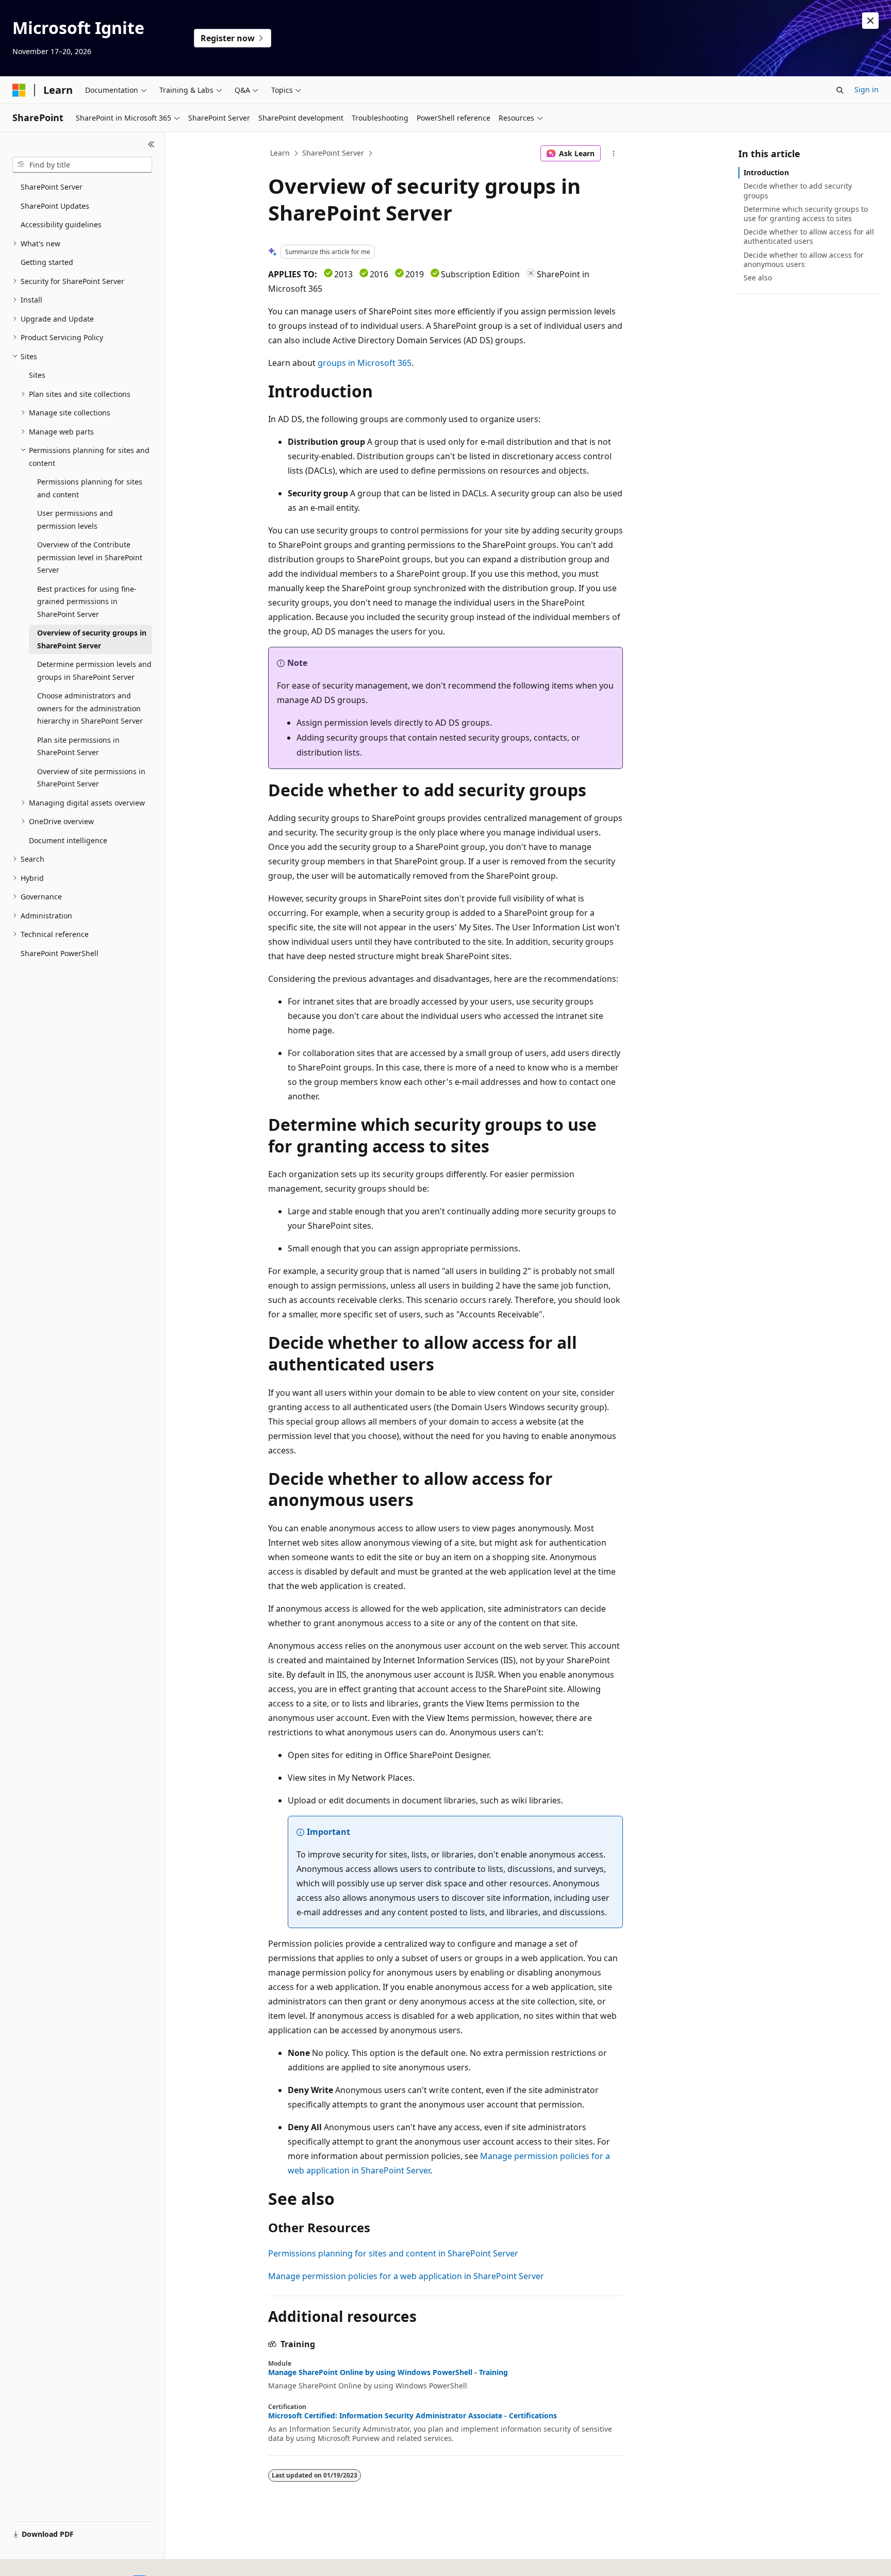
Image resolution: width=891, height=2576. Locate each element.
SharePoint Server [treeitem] (52, 187)
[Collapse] (151, 144)
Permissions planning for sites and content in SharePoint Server (393, 2253)
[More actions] (614, 154)
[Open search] (840, 90)
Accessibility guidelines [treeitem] (61, 224)
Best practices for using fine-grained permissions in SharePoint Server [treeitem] (87, 601)
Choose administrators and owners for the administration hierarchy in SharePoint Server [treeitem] (90, 708)
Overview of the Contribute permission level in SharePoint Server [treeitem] (90, 557)
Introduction (766, 172)
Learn (280, 153)
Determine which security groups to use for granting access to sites (806, 214)
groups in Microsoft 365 (365, 363)
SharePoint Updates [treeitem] (55, 206)
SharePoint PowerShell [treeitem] (60, 953)
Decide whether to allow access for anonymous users (804, 260)
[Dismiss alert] (870, 21)
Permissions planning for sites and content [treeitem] (90, 488)
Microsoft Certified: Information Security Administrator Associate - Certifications (412, 2416)
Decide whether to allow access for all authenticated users (809, 236)
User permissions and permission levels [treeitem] (75, 520)
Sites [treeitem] (37, 375)
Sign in (867, 89)
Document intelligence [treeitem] (68, 840)
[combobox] (82, 165)
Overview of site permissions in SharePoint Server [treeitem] (91, 778)
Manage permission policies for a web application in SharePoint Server (406, 2276)
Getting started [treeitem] (47, 262)
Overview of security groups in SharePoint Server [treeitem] (92, 639)
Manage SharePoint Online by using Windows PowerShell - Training (388, 2372)
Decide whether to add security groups (798, 190)
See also (758, 278)
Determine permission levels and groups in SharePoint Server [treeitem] (94, 671)
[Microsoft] (19, 90)
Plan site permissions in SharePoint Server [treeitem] (78, 746)
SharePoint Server (333, 153)
